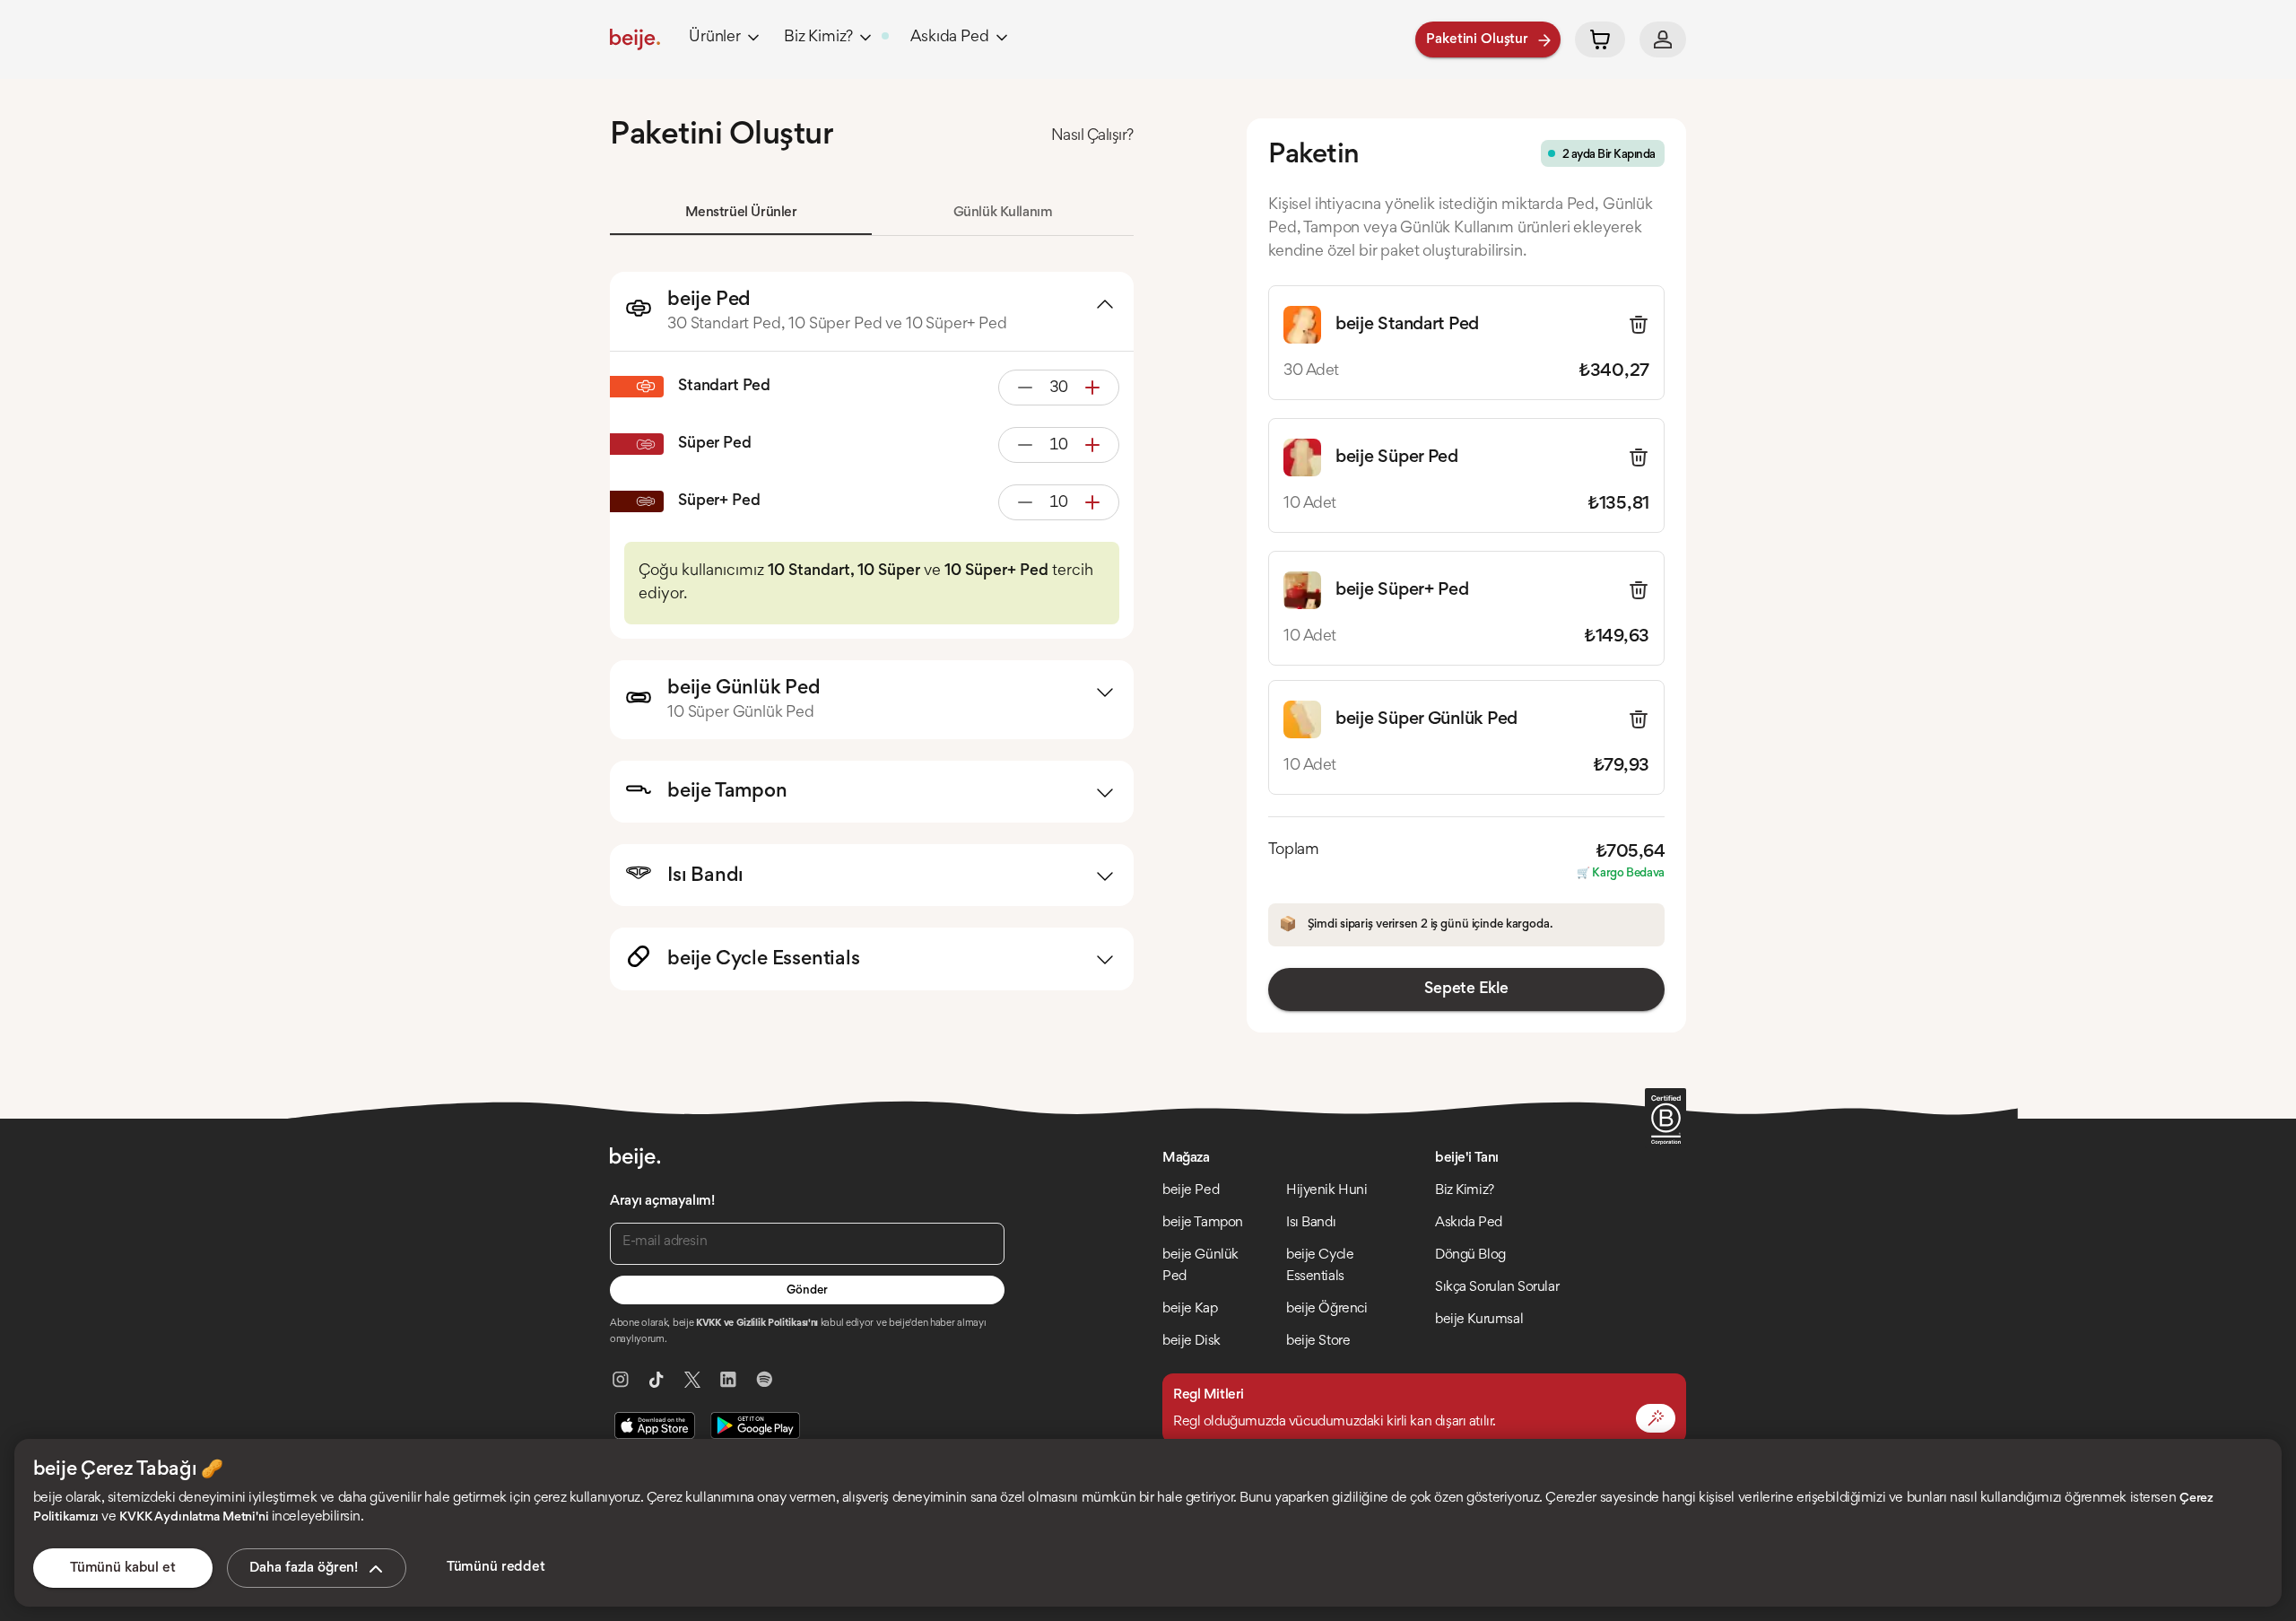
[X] (692, 1380)
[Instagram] (621, 1380)
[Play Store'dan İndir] (755, 1425)
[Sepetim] (1600, 39)
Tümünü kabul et (123, 1568)
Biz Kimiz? (818, 38)
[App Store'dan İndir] (655, 1425)
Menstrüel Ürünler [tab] (741, 213)
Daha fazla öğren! (304, 1568)
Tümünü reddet (496, 1567)
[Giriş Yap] (1663, 39)
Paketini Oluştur (1477, 39)
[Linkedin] (728, 1380)
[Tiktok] (657, 1380)
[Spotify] (764, 1380)
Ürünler (715, 38)
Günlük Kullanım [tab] (1003, 213)
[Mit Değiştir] (1656, 1418)
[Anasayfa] (635, 39)
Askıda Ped (949, 38)
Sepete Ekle (1466, 989)
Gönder (807, 1291)
